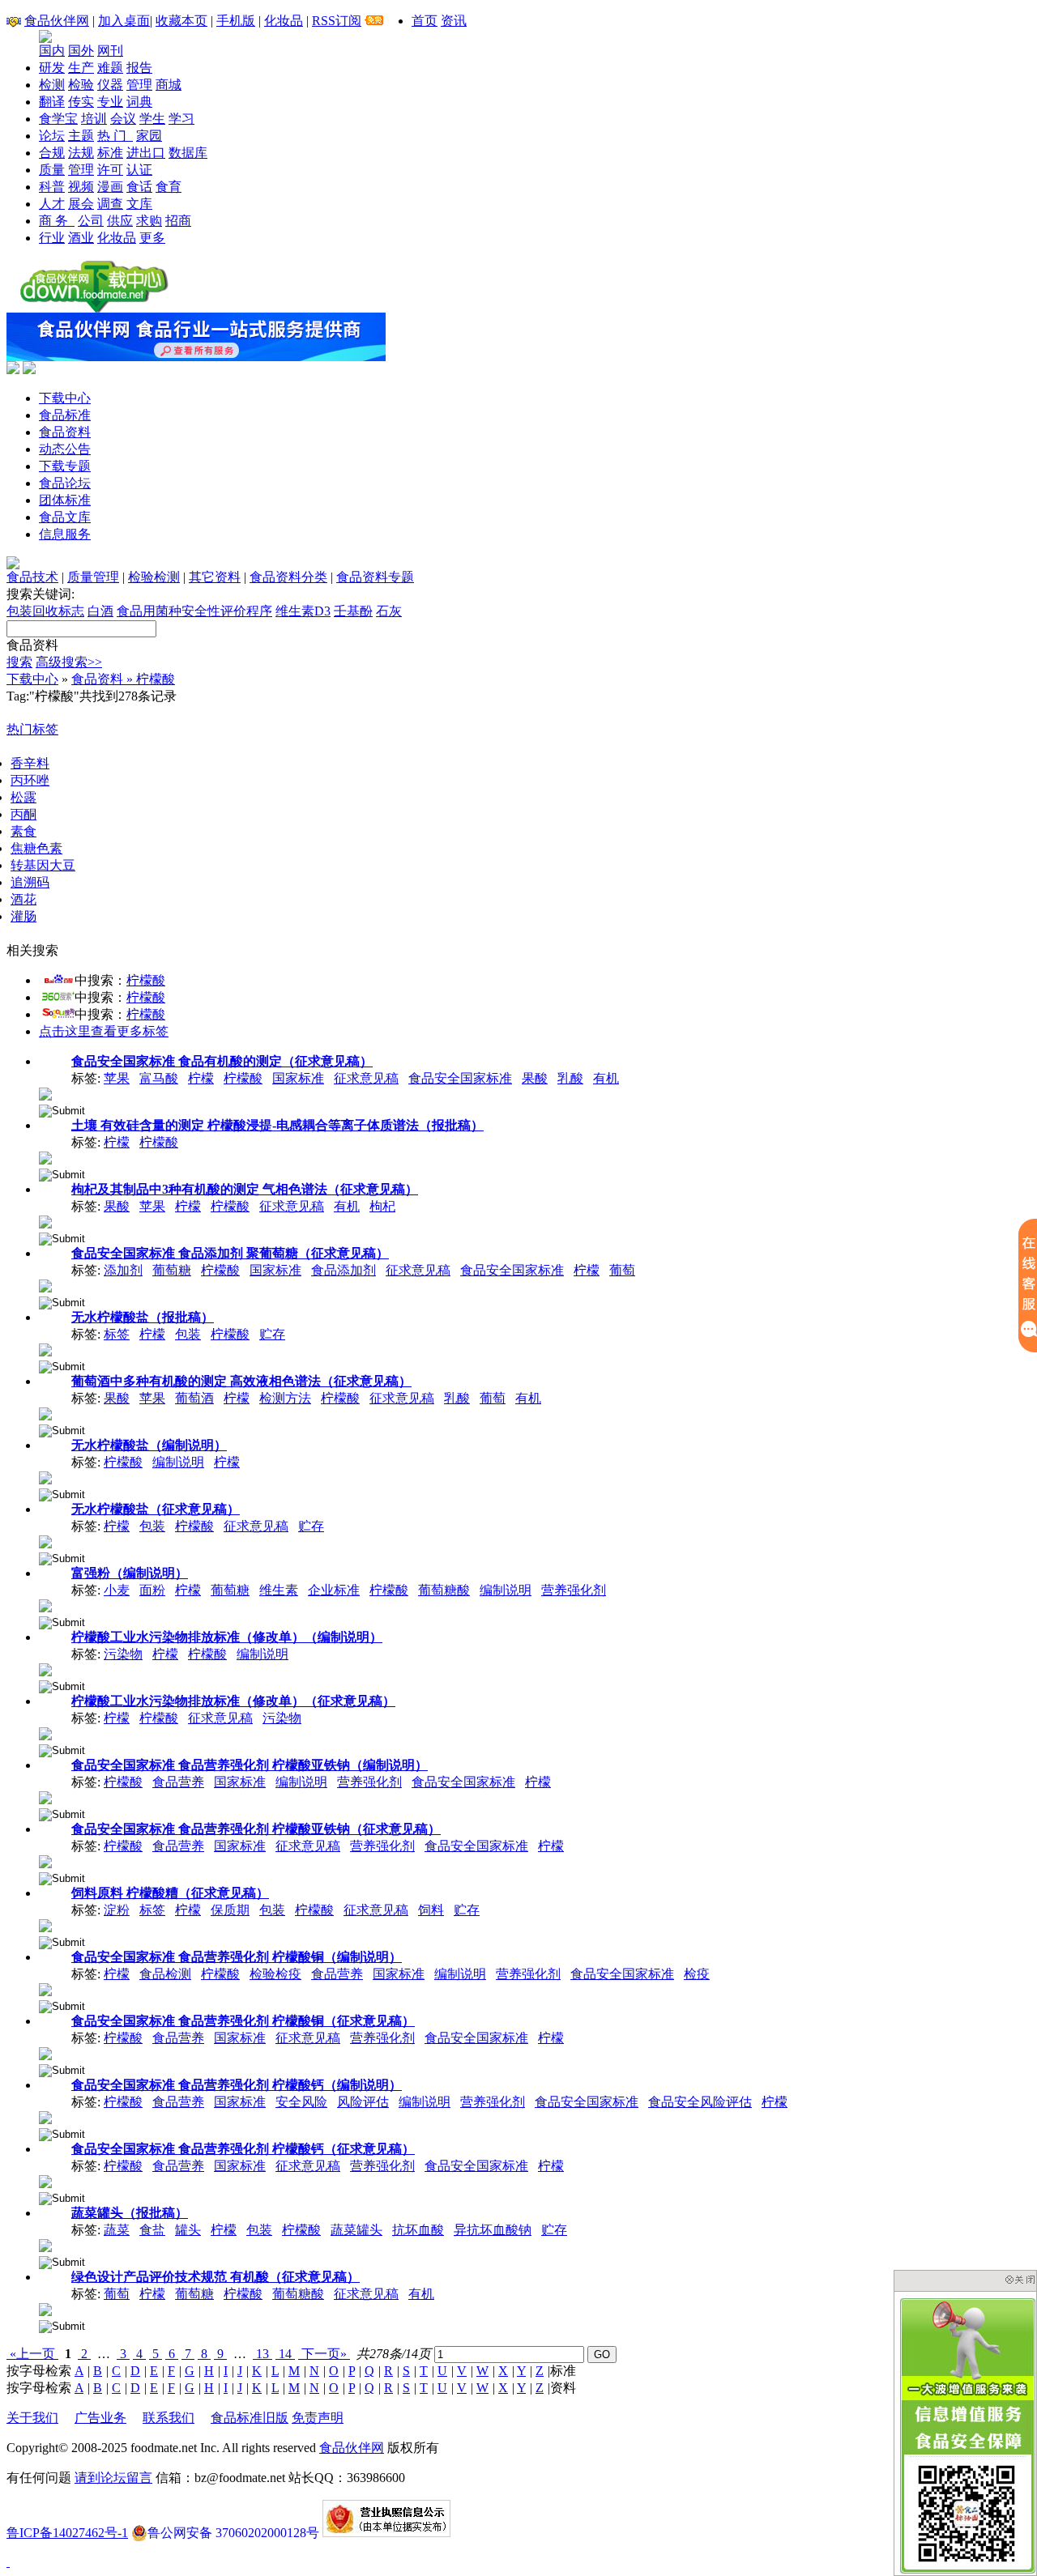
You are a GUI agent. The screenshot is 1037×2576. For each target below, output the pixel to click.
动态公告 (65, 449)
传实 (81, 102)
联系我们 (169, 2418)
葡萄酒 (194, 1398)
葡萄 (622, 1270)
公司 (91, 221)
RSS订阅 (337, 21)
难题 (110, 68)
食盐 (152, 2230)
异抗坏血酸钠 (493, 2230)
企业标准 (334, 1590)
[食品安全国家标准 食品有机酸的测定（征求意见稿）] (45, 1093)
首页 (425, 21)
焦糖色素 (36, 848)
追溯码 (30, 882)
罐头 (188, 2230)
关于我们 (32, 2418)
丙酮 (23, 814)
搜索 (19, 662)
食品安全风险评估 (700, 2102)
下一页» (324, 2354)
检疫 (697, 1974)
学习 (181, 119)
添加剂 (123, 1270)
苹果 (117, 1078)
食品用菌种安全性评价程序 (194, 611)
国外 (81, 51)
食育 (169, 187)
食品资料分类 (288, 577)
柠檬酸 (146, 980)
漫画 (110, 187)
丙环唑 (30, 780)
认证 (139, 170)
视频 (81, 187)
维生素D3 (303, 611)
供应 (120, 221)
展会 (81, 204)
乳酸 (570, 1078)
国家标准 (298, 1078)
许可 (110, 170)
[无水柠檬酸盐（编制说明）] (45, 1477)
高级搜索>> (69, 662)
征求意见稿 (366, 1078)
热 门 (115, 136)
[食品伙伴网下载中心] (94, 308)
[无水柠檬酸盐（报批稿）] (45, 1349)
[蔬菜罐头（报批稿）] (45, 2244)
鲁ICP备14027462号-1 (67, 2533)
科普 (52, 187)
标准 (110, 153)
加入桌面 (124, 21)
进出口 (146, 153)
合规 (52, 153)
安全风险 (301, 2102)
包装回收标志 (45, 611)
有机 (606, 1078)
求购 (149, 221)
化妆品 (284, 21)
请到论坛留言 (113, 2478)
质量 (52, 170)
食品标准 (65, 415)
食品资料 (65, 432)
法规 (81, 153)
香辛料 (30, 763)
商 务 (57, 221)
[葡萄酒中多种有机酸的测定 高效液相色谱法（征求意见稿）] (45, 1413)
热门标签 (32, 729)
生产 (81, 68)
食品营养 (178, 1782)
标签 (117, 1334)
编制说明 (178, 1462)
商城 (169, 85)
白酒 (100, 611)
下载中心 (65, 398)
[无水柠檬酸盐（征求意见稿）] (45, 1541)
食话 (139, 187)
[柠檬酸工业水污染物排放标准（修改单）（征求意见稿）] (45, 1733)
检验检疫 (275, 1974)
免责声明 (318, 2418)
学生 (152, 119)
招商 (178, 221)
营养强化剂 (574, 1590)
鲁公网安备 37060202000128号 (233, 2533)
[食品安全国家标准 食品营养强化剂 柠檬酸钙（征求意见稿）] (45, 2180)
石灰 (389, 611)
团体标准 (65, 500)
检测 (52, 85)
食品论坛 (65, 483)
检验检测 (154, 577)
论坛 (52, 136)
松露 (23, 797)
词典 (139, 102)
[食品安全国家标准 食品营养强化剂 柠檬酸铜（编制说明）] (45, 1988)
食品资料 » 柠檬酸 (123, 679)
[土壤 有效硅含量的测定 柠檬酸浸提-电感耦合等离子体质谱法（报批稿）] (45, 1157)
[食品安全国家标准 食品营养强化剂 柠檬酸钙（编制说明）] (45, 2116)
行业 (52, 238)
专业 (110, 102)
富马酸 (159, 1078)
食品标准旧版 (250, 2418)
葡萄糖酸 (444, 1590)
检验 (81, 85)
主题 (81, 136)
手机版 (236, 21)
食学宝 (58, 119)
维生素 (279, 1590)
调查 (110, 204)
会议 (123, 119)
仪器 (110, 85)
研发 (52, 68)
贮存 (272, 1334)
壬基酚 (353, 611)
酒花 (23, 899)
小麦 (117, 1590)
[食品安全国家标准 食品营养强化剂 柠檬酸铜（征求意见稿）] (45, 2052)
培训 (94, 119)
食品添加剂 (344, 1270)
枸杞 (382, 1206)
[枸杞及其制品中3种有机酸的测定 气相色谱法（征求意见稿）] (45, 1221)
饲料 (431, 1910)
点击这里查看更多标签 (104, 1031)
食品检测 (165, 1974)
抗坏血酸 (418, 2230)
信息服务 (65, 534)
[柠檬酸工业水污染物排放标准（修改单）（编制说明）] (45, 1669)
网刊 (110, 51)
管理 (139, 85)
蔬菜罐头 (356, 2230)
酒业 (81, 238)
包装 (188, 1334)
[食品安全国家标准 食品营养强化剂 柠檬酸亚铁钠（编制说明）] (45, 1797)
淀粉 (117, 1910)
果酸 (535, 1078)
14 (285, 2354)
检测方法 (285, 1398)
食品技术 (32, 577)
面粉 (152, 1590)
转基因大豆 (43, 865)
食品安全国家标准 (460, 1078)
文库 (139, 204)
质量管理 (93, 577)
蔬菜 (117, 2230)
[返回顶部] (8, 2562)
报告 (139, 68)
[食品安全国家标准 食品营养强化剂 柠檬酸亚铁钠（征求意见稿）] (45, 1861)
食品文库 (65, 517)
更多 (152, 238)
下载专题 (65, 466)
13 (262, 2354)
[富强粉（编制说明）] (45, 1605)
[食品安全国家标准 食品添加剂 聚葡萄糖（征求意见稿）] (45, 1285)
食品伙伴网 (57, 21)
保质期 (230, 1910)
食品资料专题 (375, 577)
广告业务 (100, 2418)
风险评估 (363, 2102)
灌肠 (23, 916)
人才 (52, 204)
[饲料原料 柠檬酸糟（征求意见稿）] (45, 1925)
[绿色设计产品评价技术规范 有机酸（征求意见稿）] (45, 2308)
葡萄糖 (172, 1270)
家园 (149, 136)
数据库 (188, 153)
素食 (23, 831)
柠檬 (201, 1078)
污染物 (123, 1654)
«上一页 (32, 2354)
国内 (52, 51)
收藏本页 (181, 21)
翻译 (52, 102)
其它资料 (215, 577)
